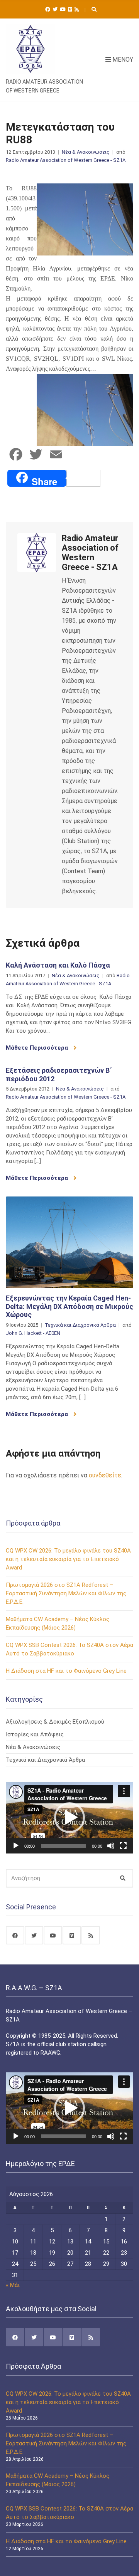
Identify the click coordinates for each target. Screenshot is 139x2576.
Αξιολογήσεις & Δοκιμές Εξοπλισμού (55, 1722)
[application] (69, 1818)
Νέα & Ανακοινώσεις (86, 152)
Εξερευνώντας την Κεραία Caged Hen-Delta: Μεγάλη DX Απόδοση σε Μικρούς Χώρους (69, 1306)
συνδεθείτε (105, 1475)
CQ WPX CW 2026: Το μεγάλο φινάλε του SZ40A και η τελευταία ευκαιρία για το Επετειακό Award (68, 1559)
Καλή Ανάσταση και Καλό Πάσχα (58, 965)
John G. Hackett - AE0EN (33, 1333)
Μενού (122, 60)
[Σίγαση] (111, 1846)
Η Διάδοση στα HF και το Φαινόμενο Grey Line (66, 1671)
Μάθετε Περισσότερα (38, 1048)
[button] (69, 1818)
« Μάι (13, 2285)
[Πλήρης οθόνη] (123, 1846)
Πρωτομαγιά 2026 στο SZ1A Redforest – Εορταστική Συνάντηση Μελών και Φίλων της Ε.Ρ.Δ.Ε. (66, 1593)
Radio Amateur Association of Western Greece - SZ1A (66, 160)
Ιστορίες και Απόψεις (35, 1734)
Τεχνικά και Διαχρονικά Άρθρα (80, 1325)
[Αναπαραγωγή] (16, 1846)
